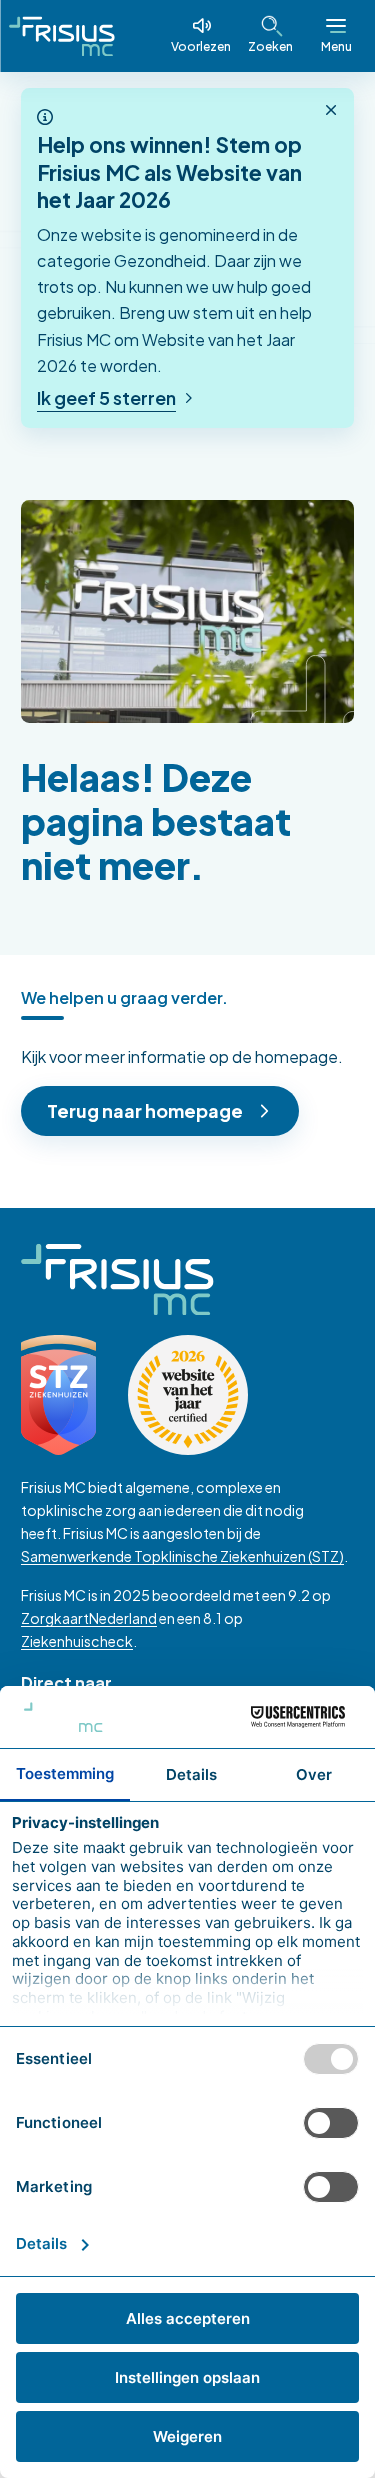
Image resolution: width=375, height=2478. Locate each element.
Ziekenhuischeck (77, 1641)
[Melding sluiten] (331, 111)
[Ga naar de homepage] (62, 36)
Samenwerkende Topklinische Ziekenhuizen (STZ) (182, 1556)
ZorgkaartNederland (89, 1618)
